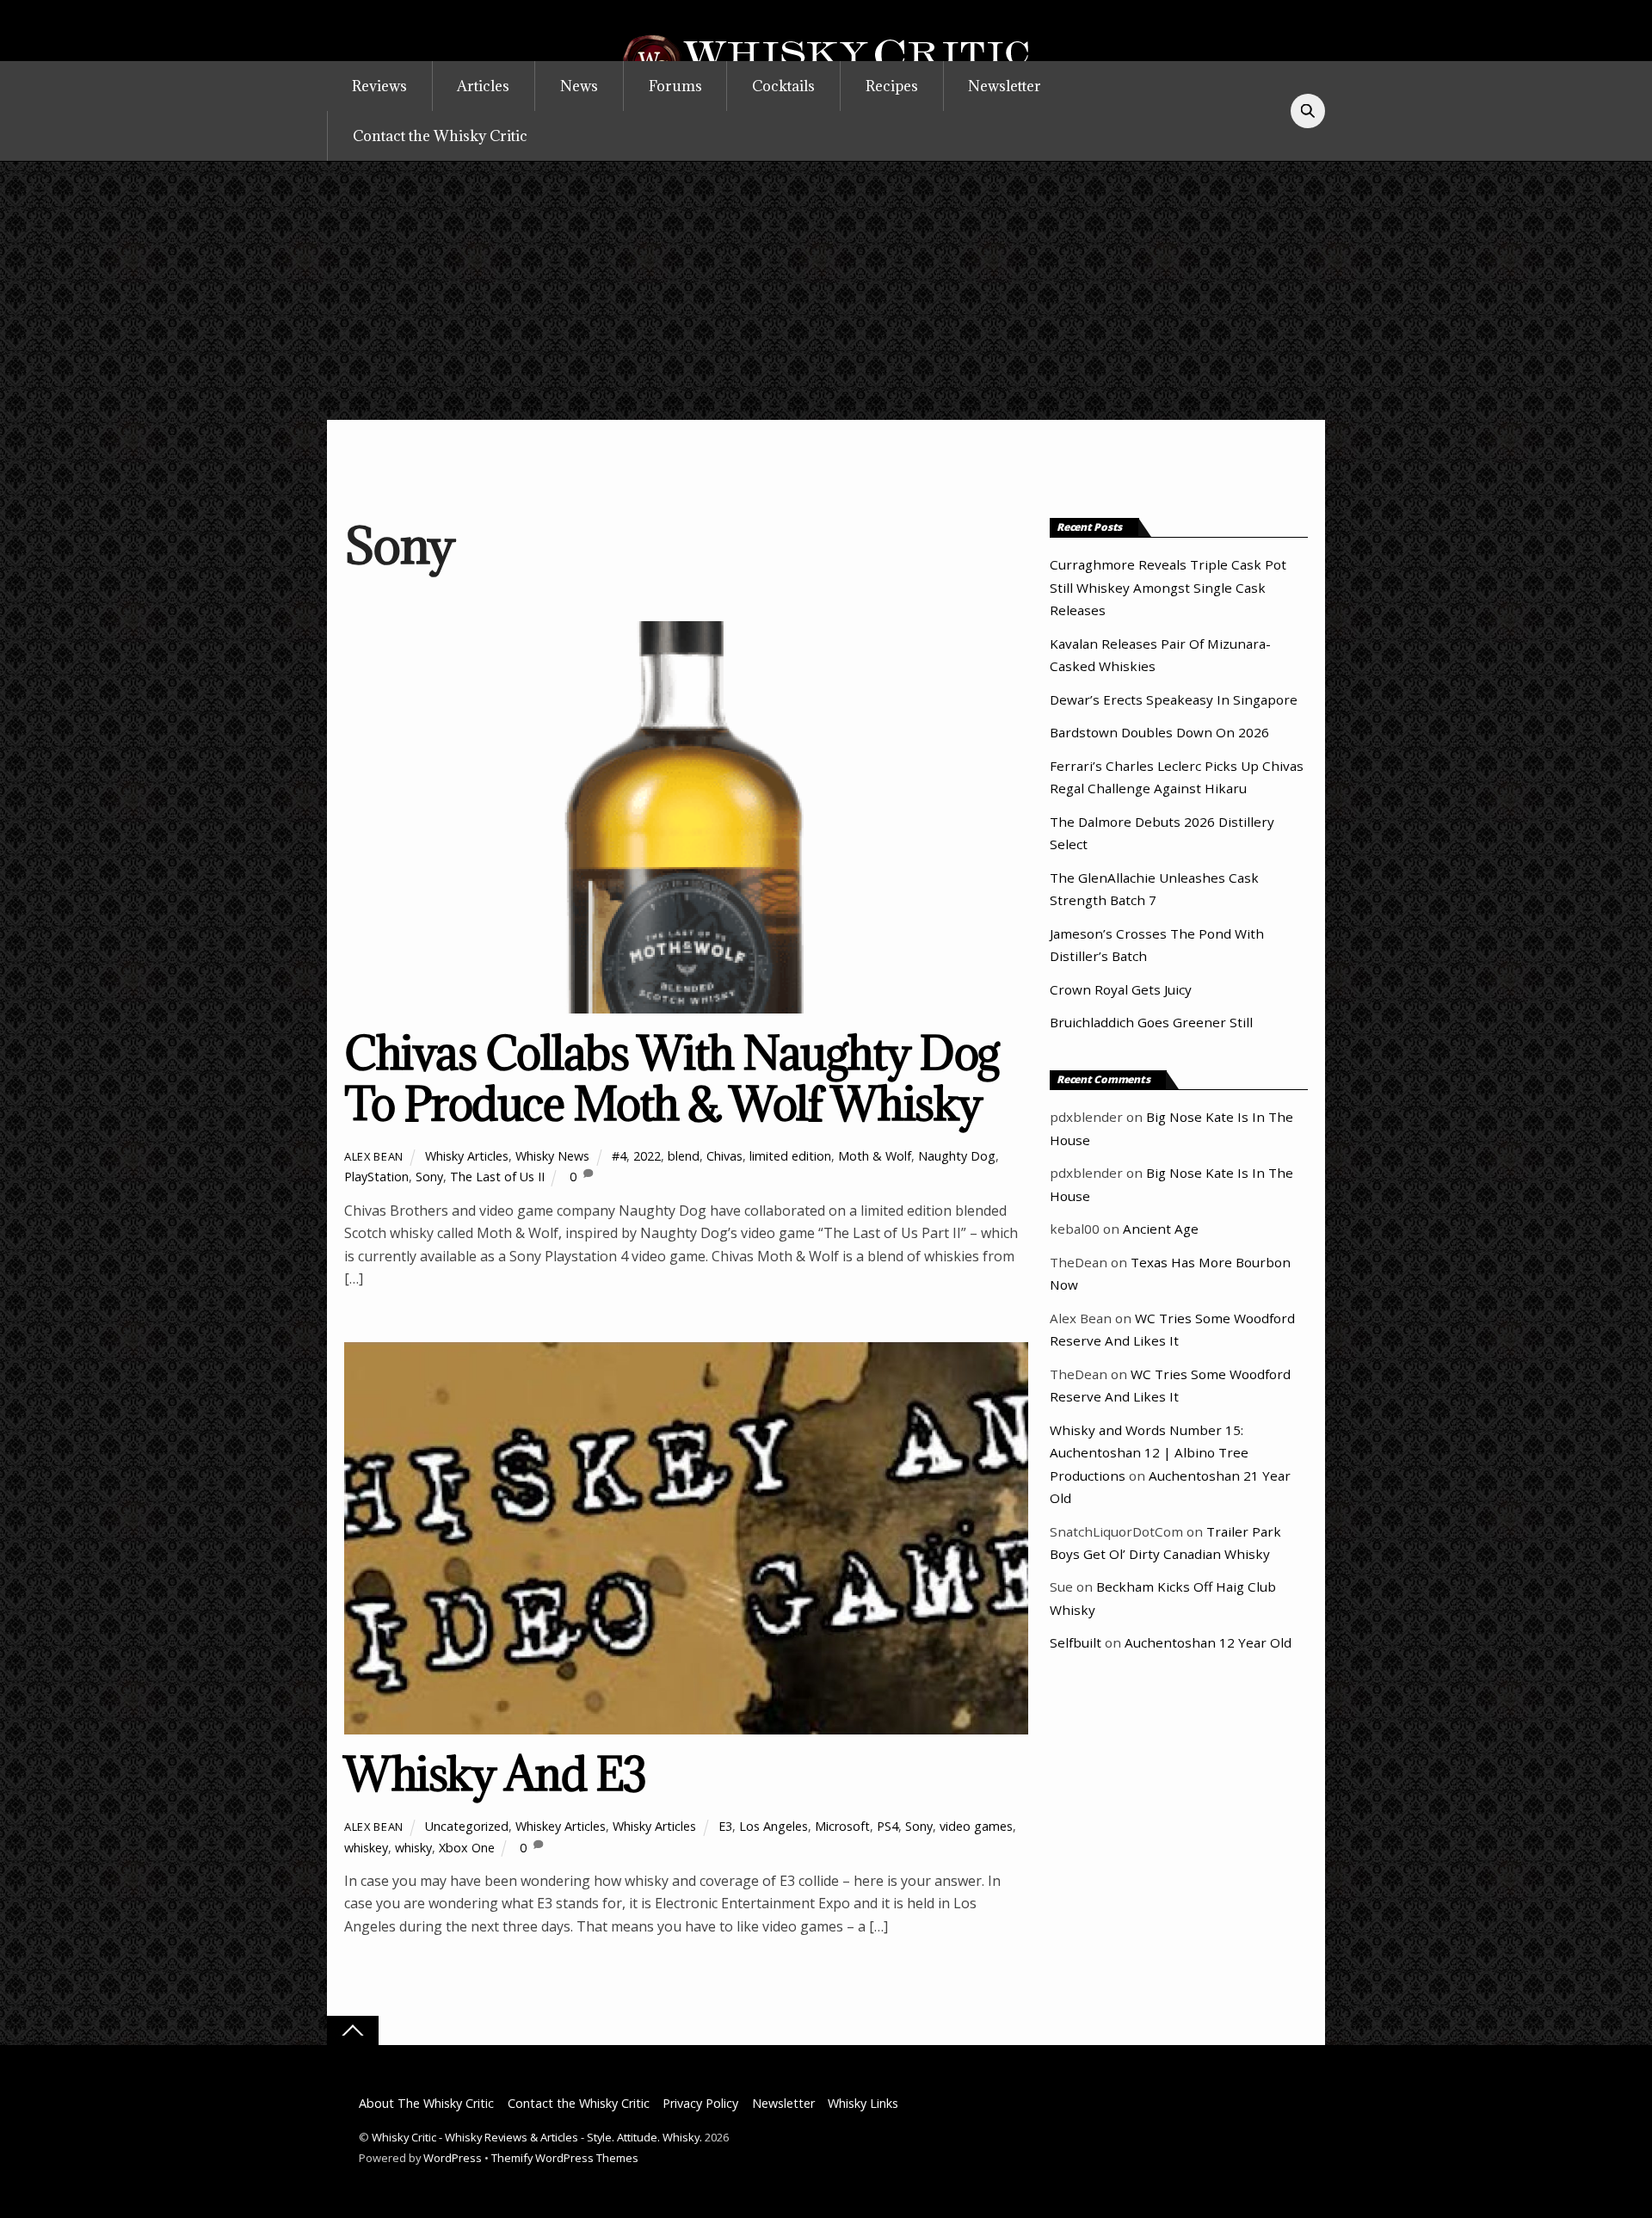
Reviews (379, 86)
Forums (675, 86)
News (579, 86)
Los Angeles (774, 1826)
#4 (619, 1156)
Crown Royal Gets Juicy (1121, 989)
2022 (647, 1156)
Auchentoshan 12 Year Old (1208, 1642)
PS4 (888, 1826)
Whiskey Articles (561, 1826)
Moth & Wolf (875, 1156)
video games (976, 1826)
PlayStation (376, 1177)
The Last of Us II (497, 1177)
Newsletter (1005, 86)
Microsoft (842, 1826)
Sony (429, 1177)
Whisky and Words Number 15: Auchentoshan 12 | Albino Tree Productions (1149, 1453)
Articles (483, 86)
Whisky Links (863, 2103)
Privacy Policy (700, 2103)
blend (684, 1156)
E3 (725, 1826)
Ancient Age (1161, 1229)
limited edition (790, 1156)
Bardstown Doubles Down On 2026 (1159, 732)
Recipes (892, 86)
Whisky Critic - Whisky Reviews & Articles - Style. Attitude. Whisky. (537, 2137)
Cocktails (783, 86)
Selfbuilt (1076, 1642)
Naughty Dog (957, 1156)
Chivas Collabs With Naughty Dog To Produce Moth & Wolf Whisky (672, 1078)
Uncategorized (467, 1826)
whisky (413, 1848)
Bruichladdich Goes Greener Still (1151, 1022)
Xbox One (467, 1848)
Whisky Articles (467, 1156)
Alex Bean (374, 1156)
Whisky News (552, 1156)
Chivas (724, 1156)
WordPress (453, 2158)
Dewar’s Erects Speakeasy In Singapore (1174, 699)
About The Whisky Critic (426, 2103)
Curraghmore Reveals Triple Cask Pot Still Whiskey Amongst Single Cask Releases (1168, 587)
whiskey (366, 1848)
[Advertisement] (826, 291)
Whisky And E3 (495, 1774)
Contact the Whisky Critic (440, 136)
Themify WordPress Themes (565, 2158)
